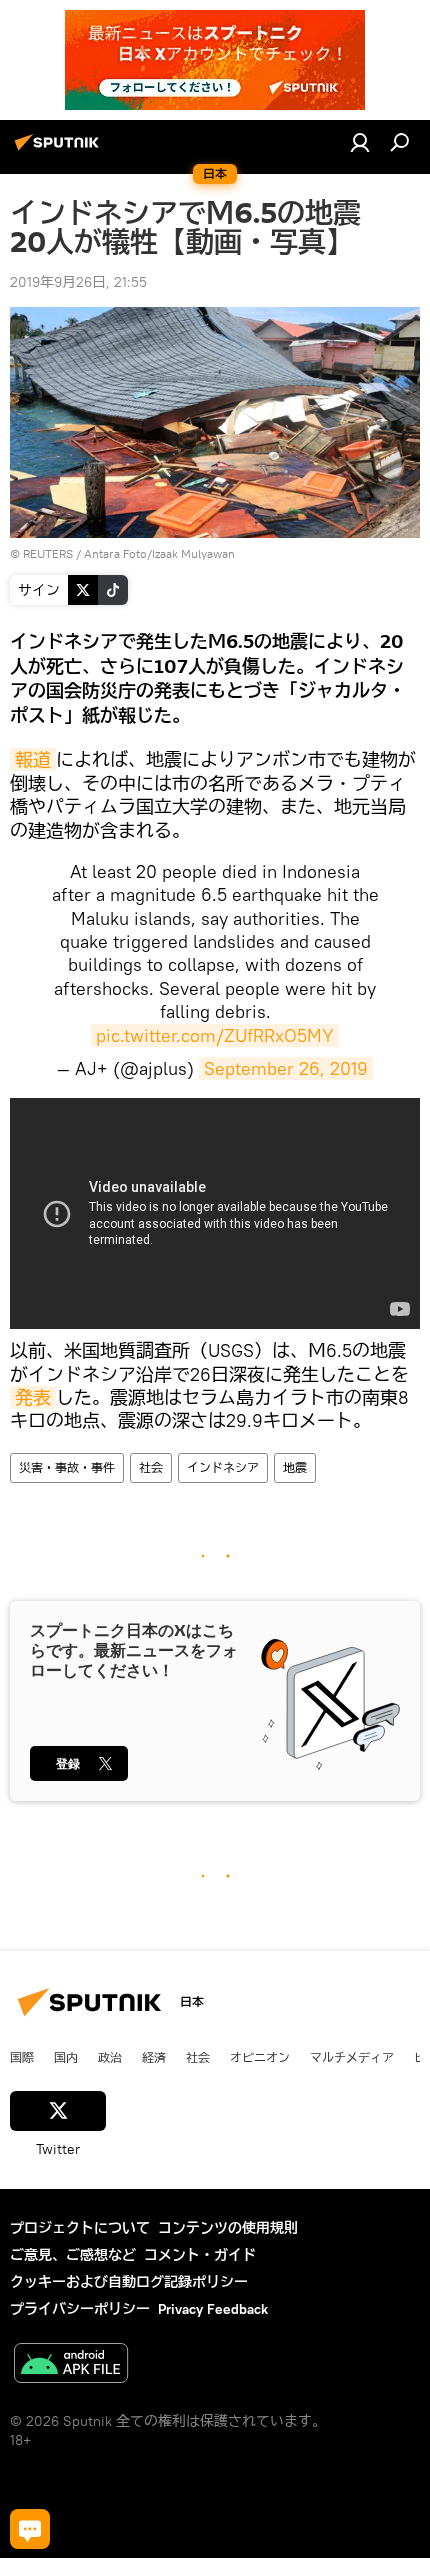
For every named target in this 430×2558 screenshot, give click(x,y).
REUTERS (48, 553)
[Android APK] (71, 2365)
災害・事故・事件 (67, 1467)
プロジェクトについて (80, 2228)
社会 (151, 1467)
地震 (295, 1467)
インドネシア (223, 1467)
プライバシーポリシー (80, 2309)
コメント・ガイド (200, 2255)
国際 (22, 2057)
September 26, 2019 (286, 1068)
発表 (33, 1397)
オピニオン (260, 2057)
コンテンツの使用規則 (228, 2228)
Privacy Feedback (213, 2309)
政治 (110, 2057)
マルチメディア (352, 2057)
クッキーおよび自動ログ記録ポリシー (129, 2282)
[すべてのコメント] (30, 2529)
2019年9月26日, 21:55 (78, 282)
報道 (33, 759)
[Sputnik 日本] (60, 150)
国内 (66, 2057)
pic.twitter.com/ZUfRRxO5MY (215, 1035)
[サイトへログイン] (360, 142)
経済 (154, 2057)
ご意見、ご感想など (73, 2255)
